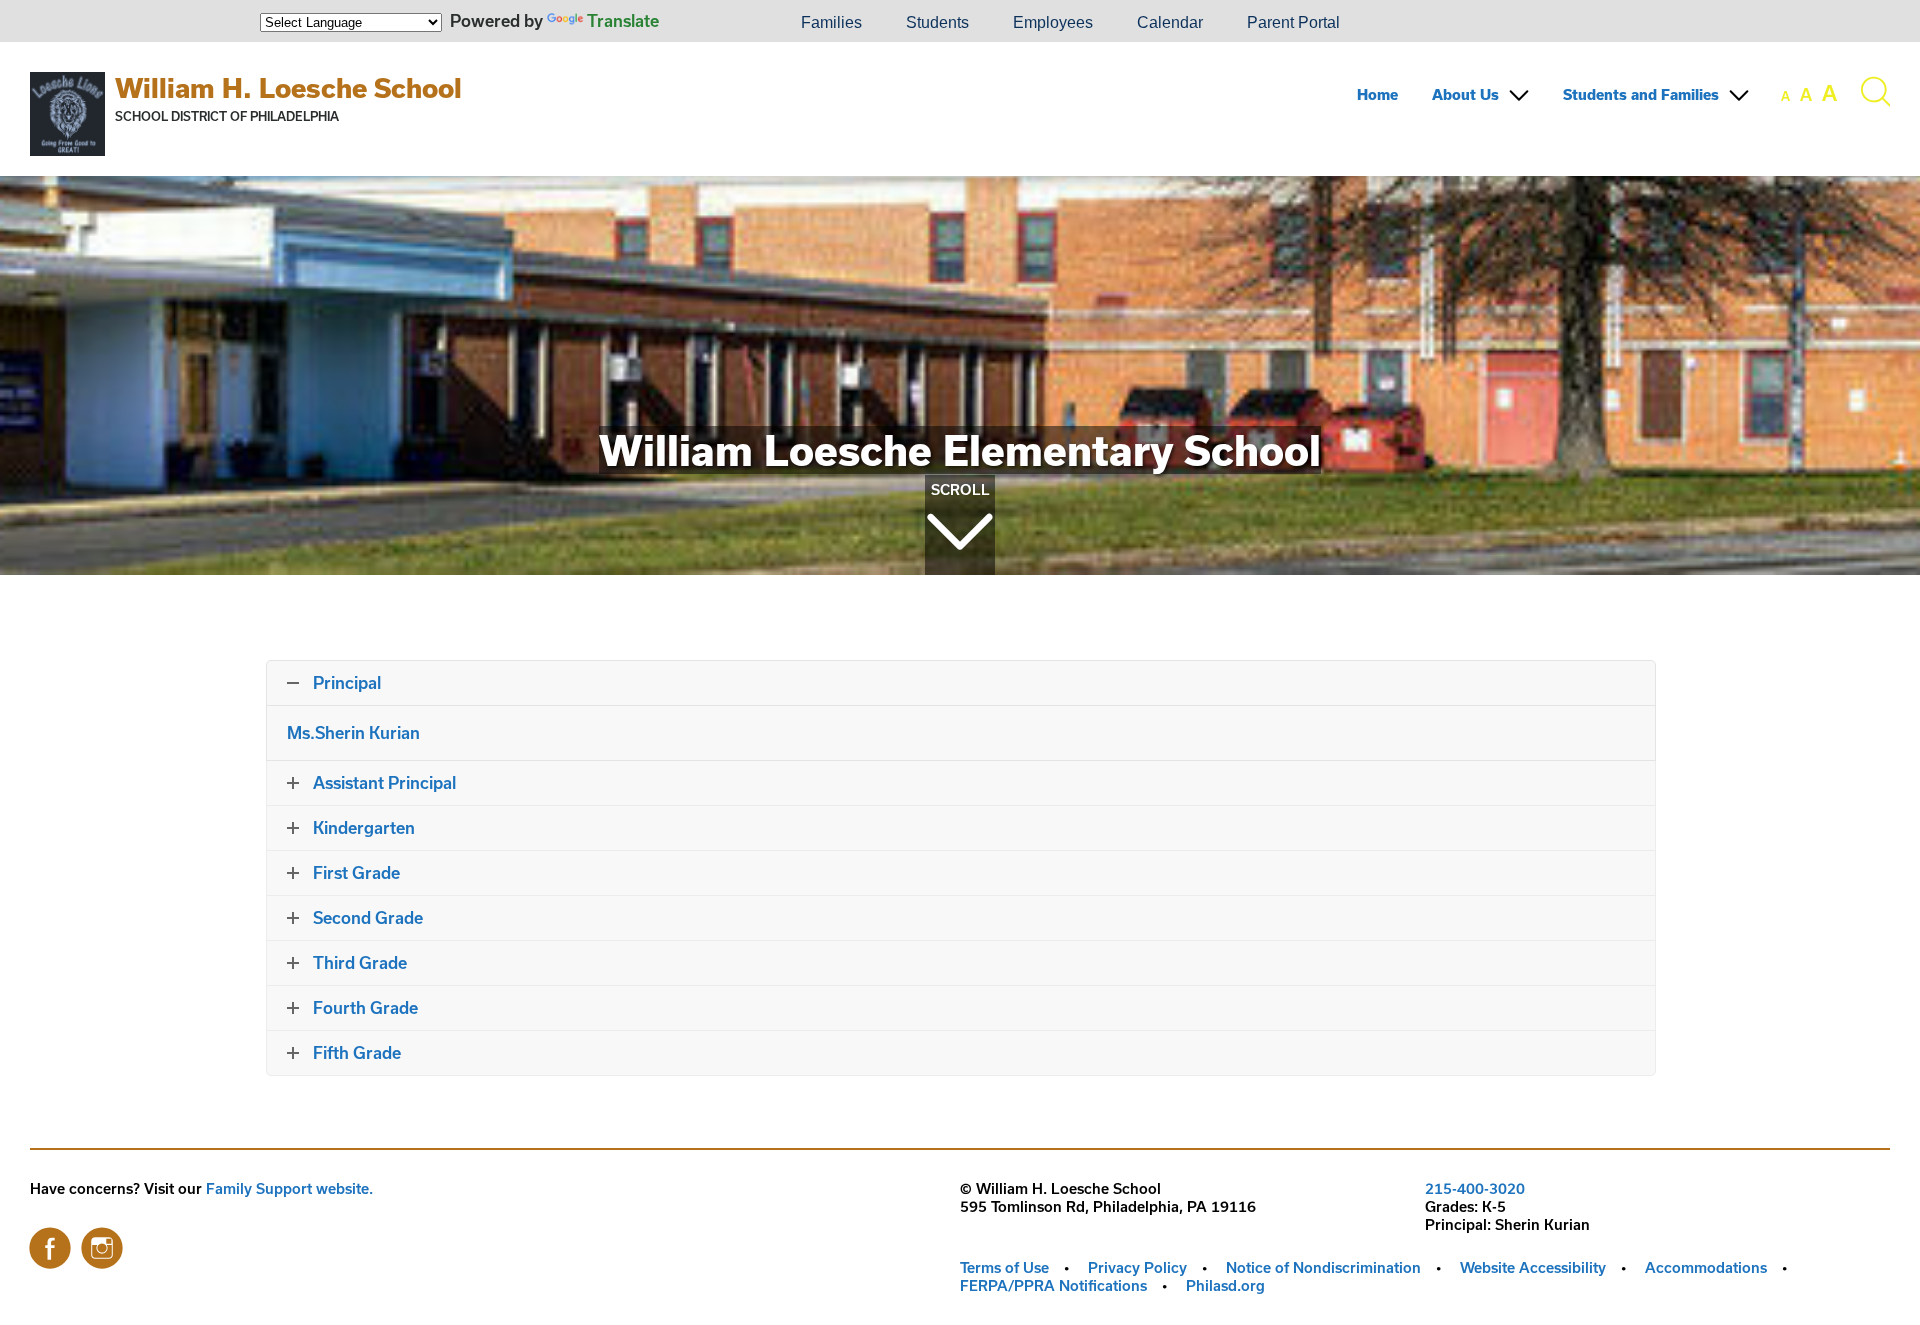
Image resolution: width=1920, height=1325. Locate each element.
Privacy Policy (1137, 1267)
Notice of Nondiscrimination (1323, 1267)
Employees (1053, 22)
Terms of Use (1004, 1267)
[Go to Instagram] (102, 1243)
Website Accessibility (1533, 1267)
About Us (1465, 94)
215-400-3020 (1475, 1188)
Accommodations (1706, 1267)
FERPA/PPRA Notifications (1053, 1285)
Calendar (1170, 22)
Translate (623, 20)
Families (831, 22)
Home (1377, 94)
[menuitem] (711, 23)
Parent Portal (1293, 22)
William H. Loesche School (288, 87)
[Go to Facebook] (50, 1243)
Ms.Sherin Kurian (355, 732)
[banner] (960, 109)
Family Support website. (289, 1188)
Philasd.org (1225, 1285)
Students (937, 22)
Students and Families (1641, 94)
